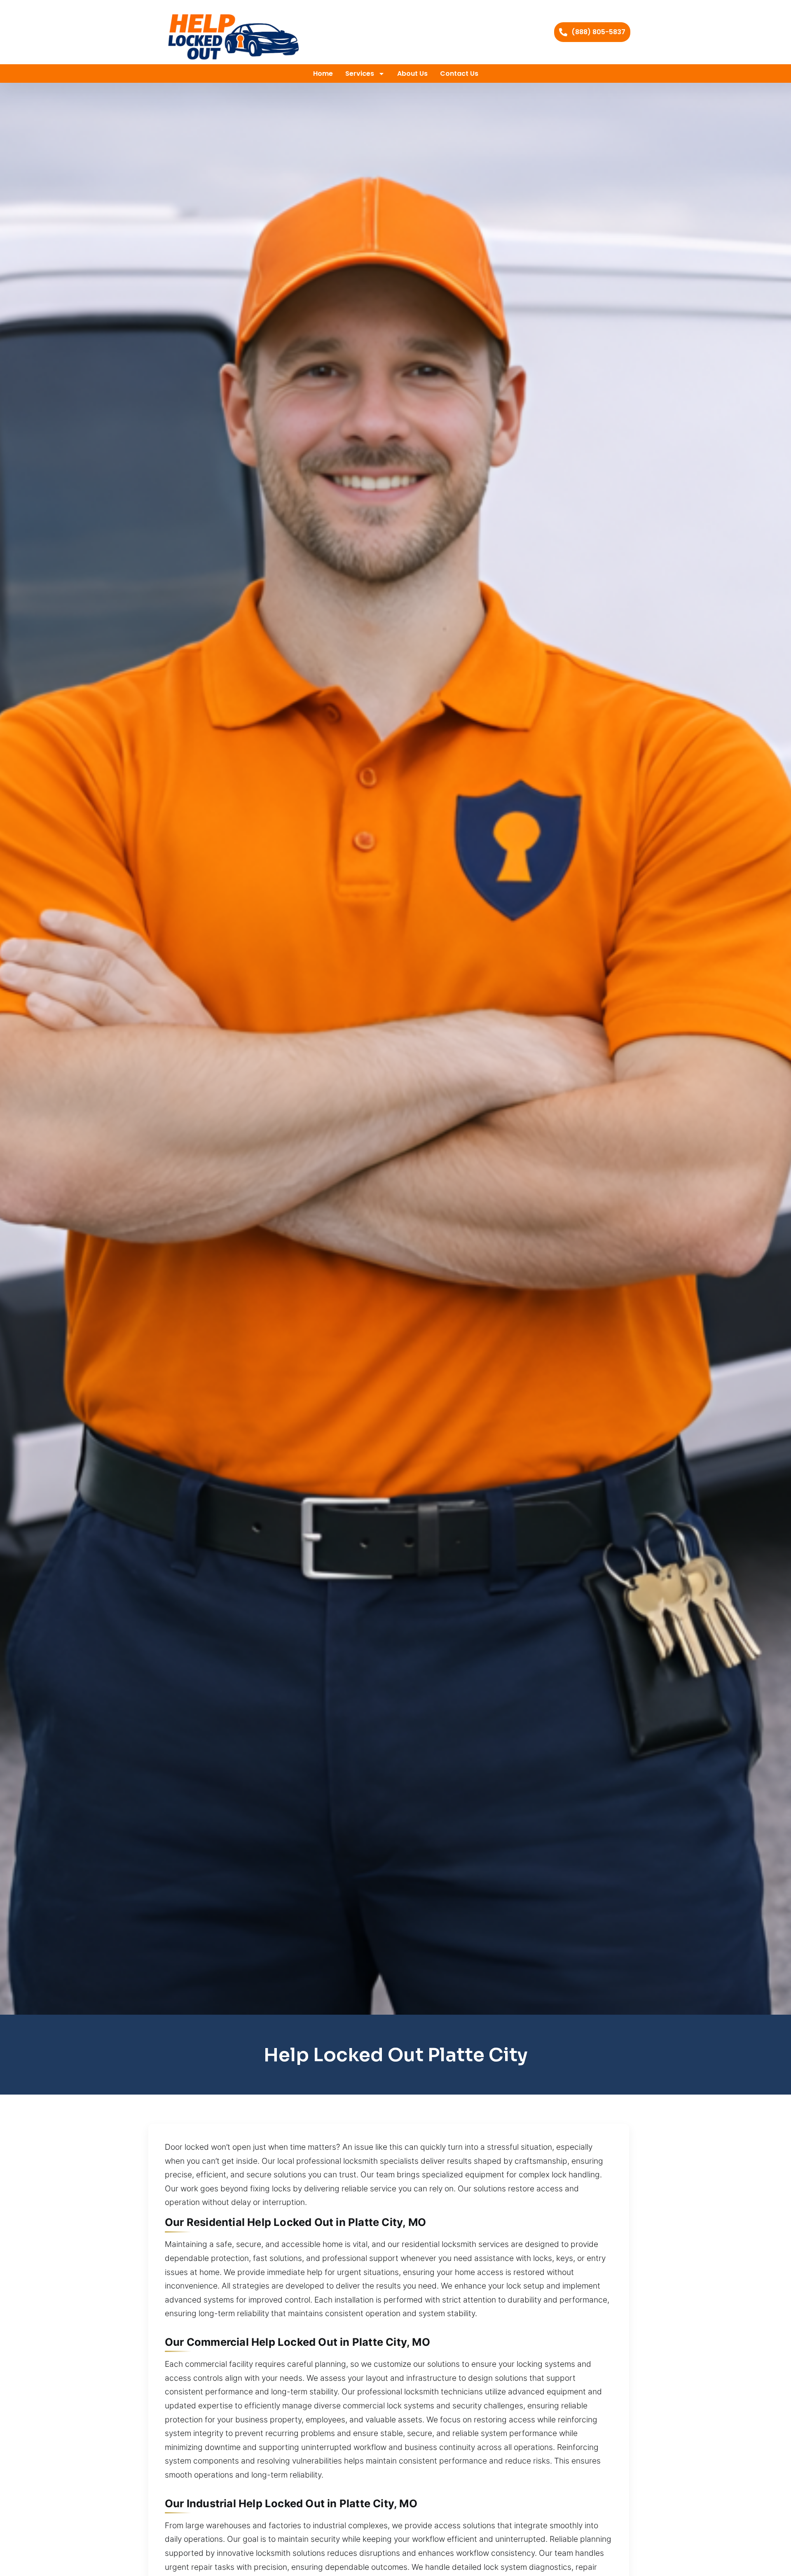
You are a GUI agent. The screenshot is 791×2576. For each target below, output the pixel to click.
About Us (412, 74)
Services (360, 74)
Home (323, 74)
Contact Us (459, 74)
